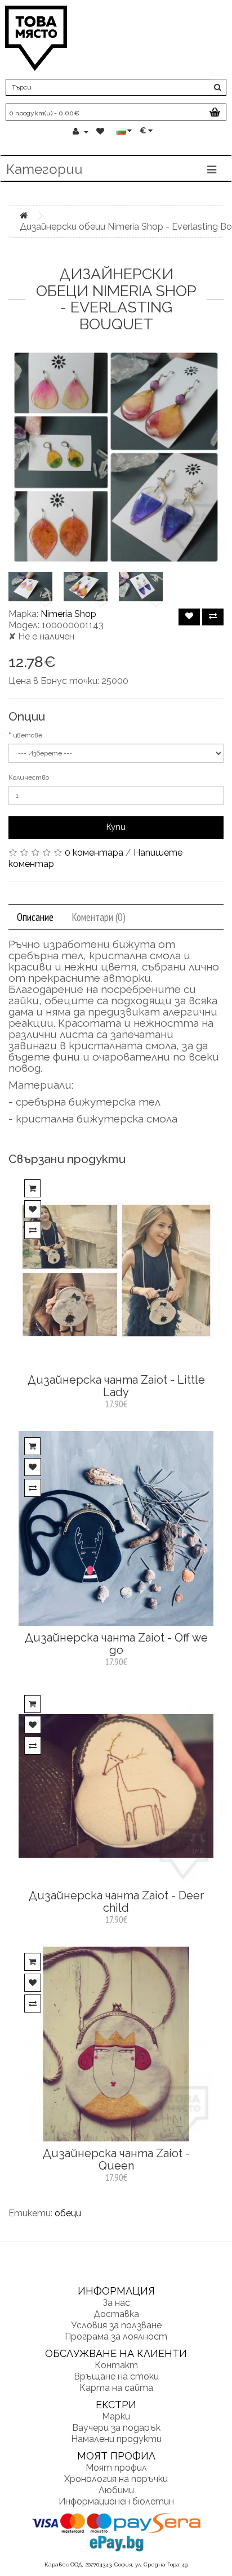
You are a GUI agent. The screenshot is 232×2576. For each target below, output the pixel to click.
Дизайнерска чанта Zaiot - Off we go (116, 1644)
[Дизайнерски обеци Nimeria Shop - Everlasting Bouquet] (116, 457)
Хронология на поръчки (116, 2479)
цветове (28, 735)
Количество (29, 777)
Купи (116, 827)
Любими (116, 2490)
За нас (116, 2303)
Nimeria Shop (68, 614)
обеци (68, 2213)
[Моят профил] (81, 132)
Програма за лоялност (116, 2336)
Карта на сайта (116, 2388)
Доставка (116, 2314)
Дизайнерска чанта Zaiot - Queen (116, 2159)
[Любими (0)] (101, 132)
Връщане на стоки (116, 2376)
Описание (35, 917)
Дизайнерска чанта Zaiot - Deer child (116, 1902)
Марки (116, 2416)
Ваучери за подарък (116, 2428)
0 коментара (94, 853)
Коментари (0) (99, 917)
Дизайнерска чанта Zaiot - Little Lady (116, 1386)
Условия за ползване (116, 2325)
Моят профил (116, 2468)
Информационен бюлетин (116, 2501)
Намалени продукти (116, 2439)
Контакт (116, 2365)
